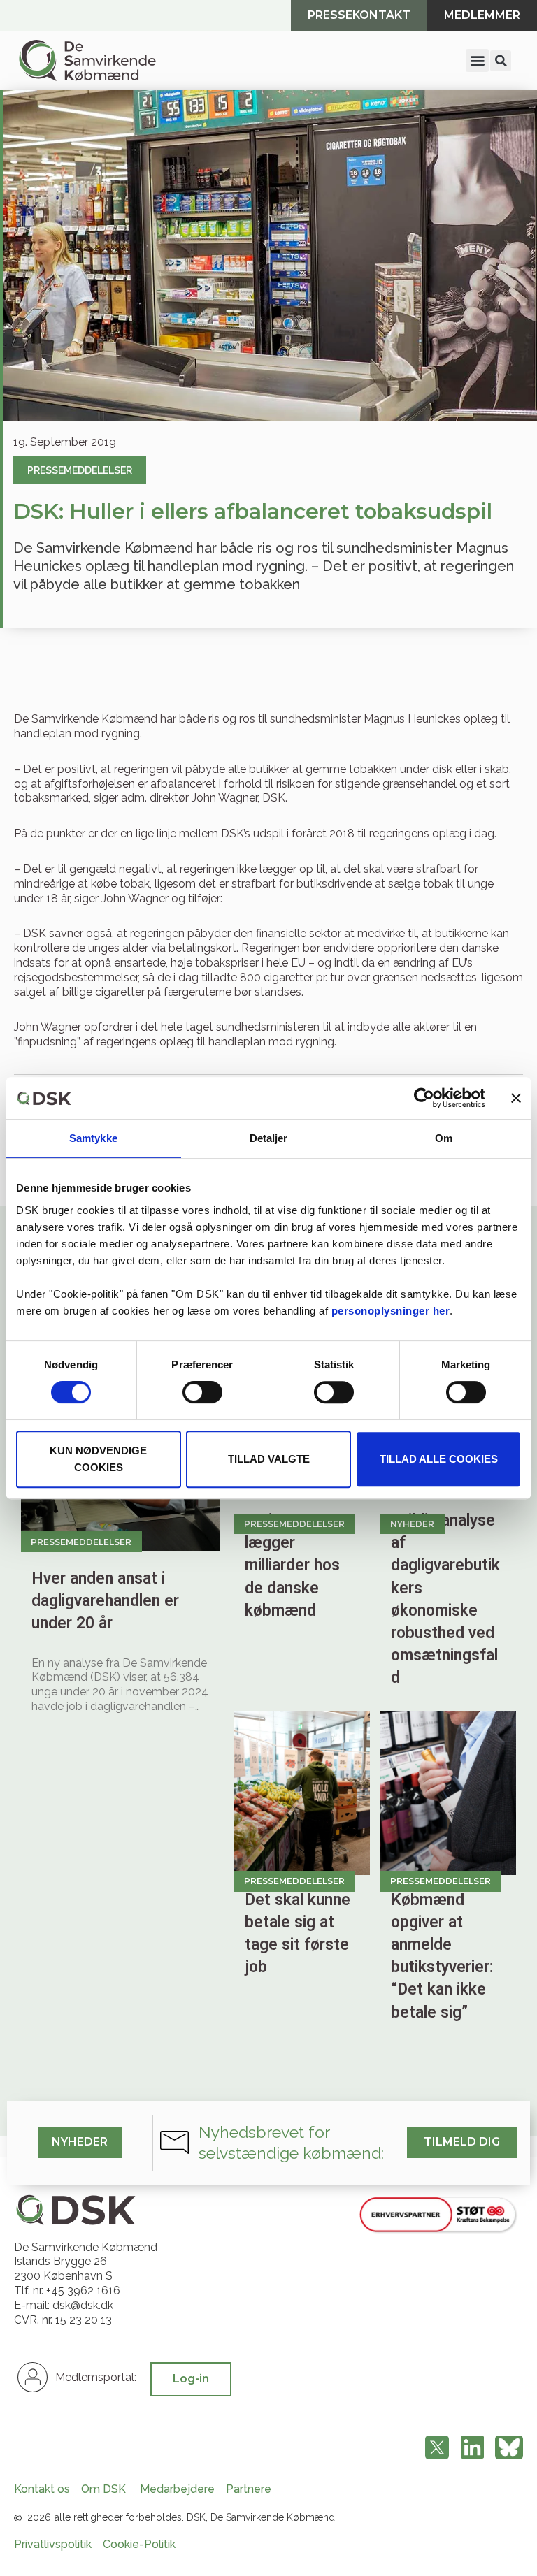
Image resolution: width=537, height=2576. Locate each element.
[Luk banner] (516, 1098)
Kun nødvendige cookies (98, 1459)
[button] (477, 60)
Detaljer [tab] (269, 1138)
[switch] (202, 1392)
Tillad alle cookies (439, 1459)
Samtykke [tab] (93, 1138)
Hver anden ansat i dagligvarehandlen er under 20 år (105, 1601)
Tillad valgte (269, 1459)
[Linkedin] (472, 2447)
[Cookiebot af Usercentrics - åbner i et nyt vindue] (424, 1098)
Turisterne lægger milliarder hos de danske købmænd (292, 1565)
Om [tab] (444, 1138)
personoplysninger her (391, 1311)
